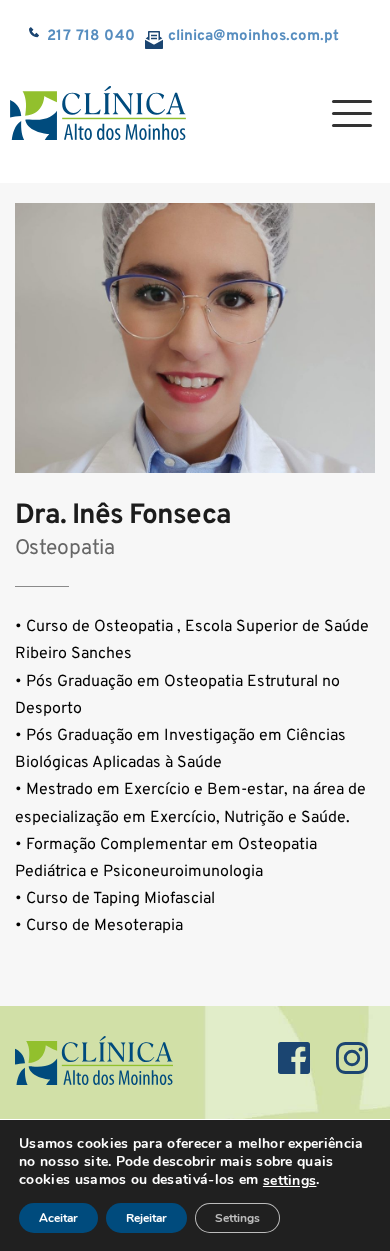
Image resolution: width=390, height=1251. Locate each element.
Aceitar (58, 1218)
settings (290, 1181)
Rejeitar (146, 1218)
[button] (352, 113)
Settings (237, 1218)
